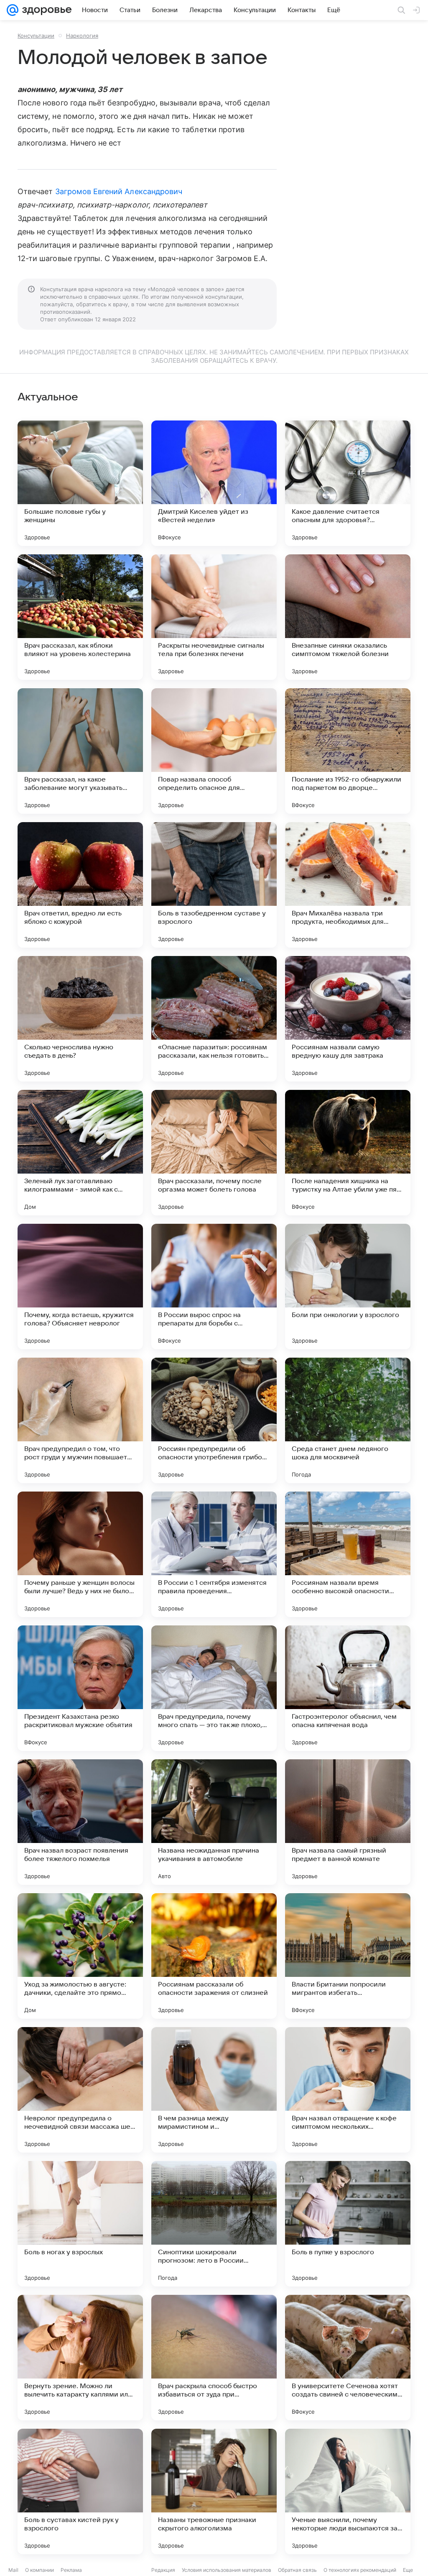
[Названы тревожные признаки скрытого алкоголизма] (214, 2491)
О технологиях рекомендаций (360, 2570)
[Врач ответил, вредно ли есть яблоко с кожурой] (80, 885)
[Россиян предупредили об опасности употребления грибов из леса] (214, 1420)
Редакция (163, 2570)
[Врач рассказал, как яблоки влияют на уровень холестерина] (80, 617)
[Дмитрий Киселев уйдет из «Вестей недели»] (214, 483)
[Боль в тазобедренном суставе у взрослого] (214, 885)
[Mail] (13, 10)
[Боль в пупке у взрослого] (348, 2224)
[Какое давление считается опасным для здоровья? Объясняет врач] (348, 483)
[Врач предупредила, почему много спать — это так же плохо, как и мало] (214, 1688)
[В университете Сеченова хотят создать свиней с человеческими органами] (348, 2358)
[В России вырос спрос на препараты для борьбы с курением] (214, 1287)
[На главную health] (45, 10)
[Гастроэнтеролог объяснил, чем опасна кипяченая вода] (348, 1688)
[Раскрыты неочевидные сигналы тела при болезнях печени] (214, 617)
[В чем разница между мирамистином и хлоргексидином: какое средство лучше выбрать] (214, 2090)
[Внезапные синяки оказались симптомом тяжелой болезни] (348, 617)
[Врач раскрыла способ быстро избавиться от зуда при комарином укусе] (214, 2358)
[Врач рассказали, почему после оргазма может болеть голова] (214, 1153)
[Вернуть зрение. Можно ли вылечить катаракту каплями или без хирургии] (80, 2358)
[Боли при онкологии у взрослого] (348, 1287)
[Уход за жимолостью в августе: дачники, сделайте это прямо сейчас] (80, 1956)
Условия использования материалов (227, 2570)
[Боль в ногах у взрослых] (80, 2224)
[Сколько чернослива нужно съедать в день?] (80, 1019)
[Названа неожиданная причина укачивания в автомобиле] (214, 1822)
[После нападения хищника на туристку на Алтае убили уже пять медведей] (348, 1153)
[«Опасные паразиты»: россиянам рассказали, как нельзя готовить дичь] (214, 1019)
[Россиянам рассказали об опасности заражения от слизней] (214, 1956)
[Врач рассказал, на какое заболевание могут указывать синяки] (80, 751)
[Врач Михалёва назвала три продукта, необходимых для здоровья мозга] (348, 885)
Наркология (82, 36)
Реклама (71, 2570)
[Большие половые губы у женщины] (80, 483)
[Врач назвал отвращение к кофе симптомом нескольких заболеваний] (348, 2090)
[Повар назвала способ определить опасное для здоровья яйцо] (214, 751)
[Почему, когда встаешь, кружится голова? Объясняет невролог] (80, 1287)
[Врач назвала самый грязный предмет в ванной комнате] (348, 1822)
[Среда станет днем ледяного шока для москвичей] (348, 1420)
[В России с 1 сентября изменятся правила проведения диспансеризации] (214, 1554)
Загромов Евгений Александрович (119, 191)
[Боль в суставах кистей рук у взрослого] (80, 2491)
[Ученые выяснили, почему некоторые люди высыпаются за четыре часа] (348, 2491)
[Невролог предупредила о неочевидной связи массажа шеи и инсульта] (80, 2090)
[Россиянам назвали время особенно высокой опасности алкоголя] (348, 1554)
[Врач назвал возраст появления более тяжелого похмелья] (80, 1822)
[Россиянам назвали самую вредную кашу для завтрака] (348, 1019)
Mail (13, 2570)
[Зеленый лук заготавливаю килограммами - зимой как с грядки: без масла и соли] (80, 1153)
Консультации (36, 36)
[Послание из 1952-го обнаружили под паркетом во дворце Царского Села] (348, 751)
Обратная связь (297, 2570)
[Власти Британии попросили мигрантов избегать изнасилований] (348, 1956)
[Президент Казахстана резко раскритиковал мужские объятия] (80, 1688)
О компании (39, 2570)
